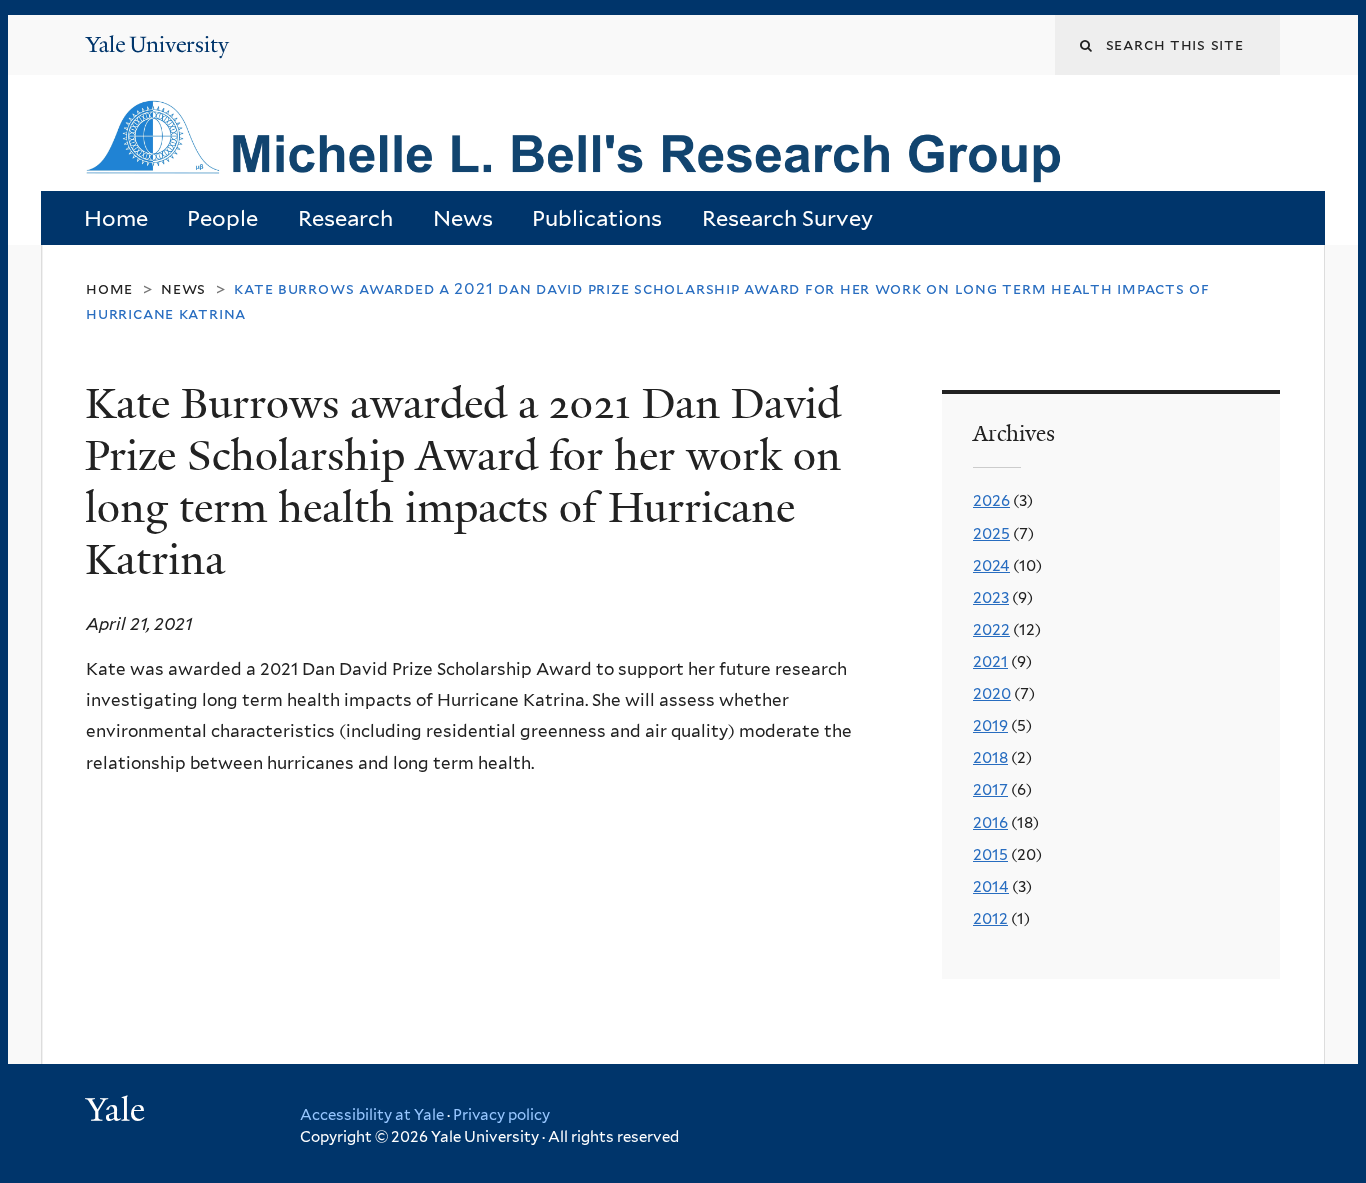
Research (345, 218)
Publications (597, 218)
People (222, 218)
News (463, 218)
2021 (990, 661)
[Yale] (118, 1112)
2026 (991, 500)
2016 (990, 822)
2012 (990, 918)
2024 (991, 565)
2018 (990, 757)
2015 (990, 854)
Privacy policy (501, 1115)
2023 (991, 597)
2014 (991, 886)
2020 (992, 693)
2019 (990, 725)
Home (116, 218)
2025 (991, 533)
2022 (991, 629)
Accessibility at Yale (372, 1115)
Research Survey (787, 218)
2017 (990, 789)
